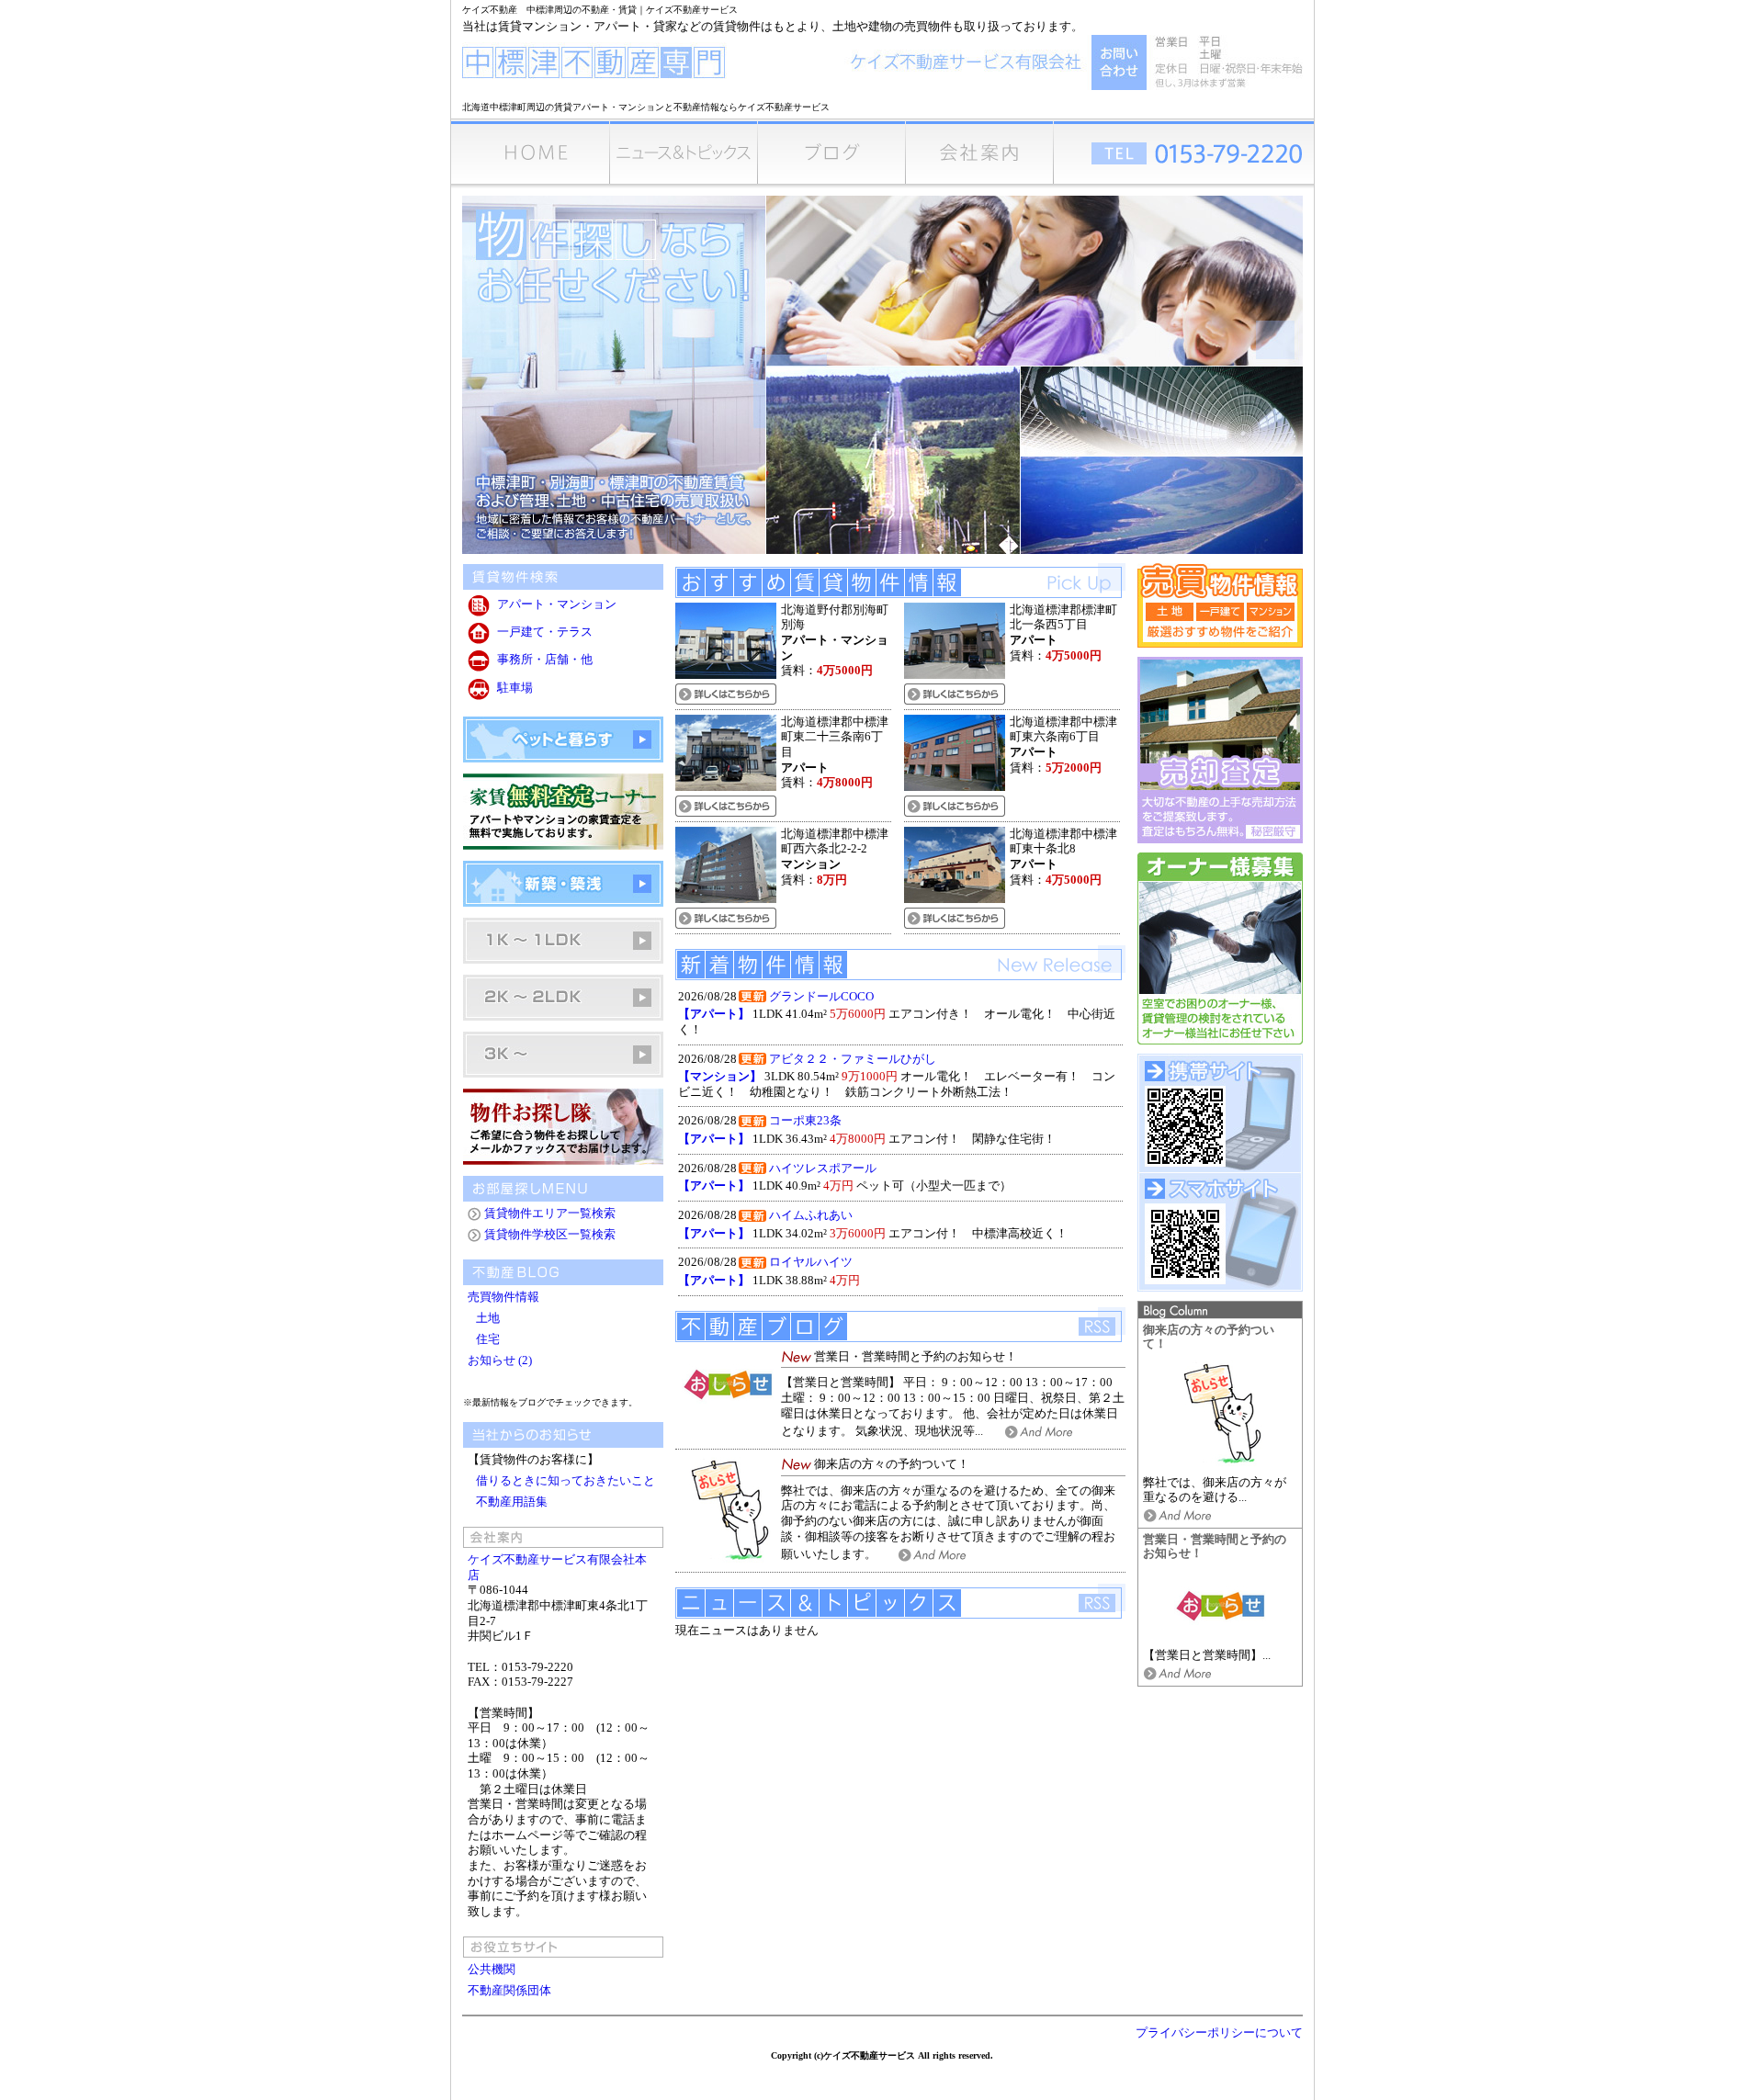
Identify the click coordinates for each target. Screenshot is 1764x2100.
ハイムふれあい (811, 1215)
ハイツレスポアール (823, 1169)
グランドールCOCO (821, 997)
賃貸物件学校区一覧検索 (550, 1235)
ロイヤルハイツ (811, 1262)
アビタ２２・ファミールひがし (853, 1059)
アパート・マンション (557, 604)
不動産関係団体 (509, 1991)
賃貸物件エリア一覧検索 (550, 1214)
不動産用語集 (512, 1502)
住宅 (485, 1339)
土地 (485, 1318)
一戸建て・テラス (545, 632)
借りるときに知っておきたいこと (565, 1481)
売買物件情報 (505, 1297)
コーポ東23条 (805, 1121)
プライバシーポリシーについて (1219, 2033)
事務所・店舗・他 (545, 660)
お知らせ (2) (500, 1360)
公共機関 (492, 1970)
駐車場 (515, 688)
